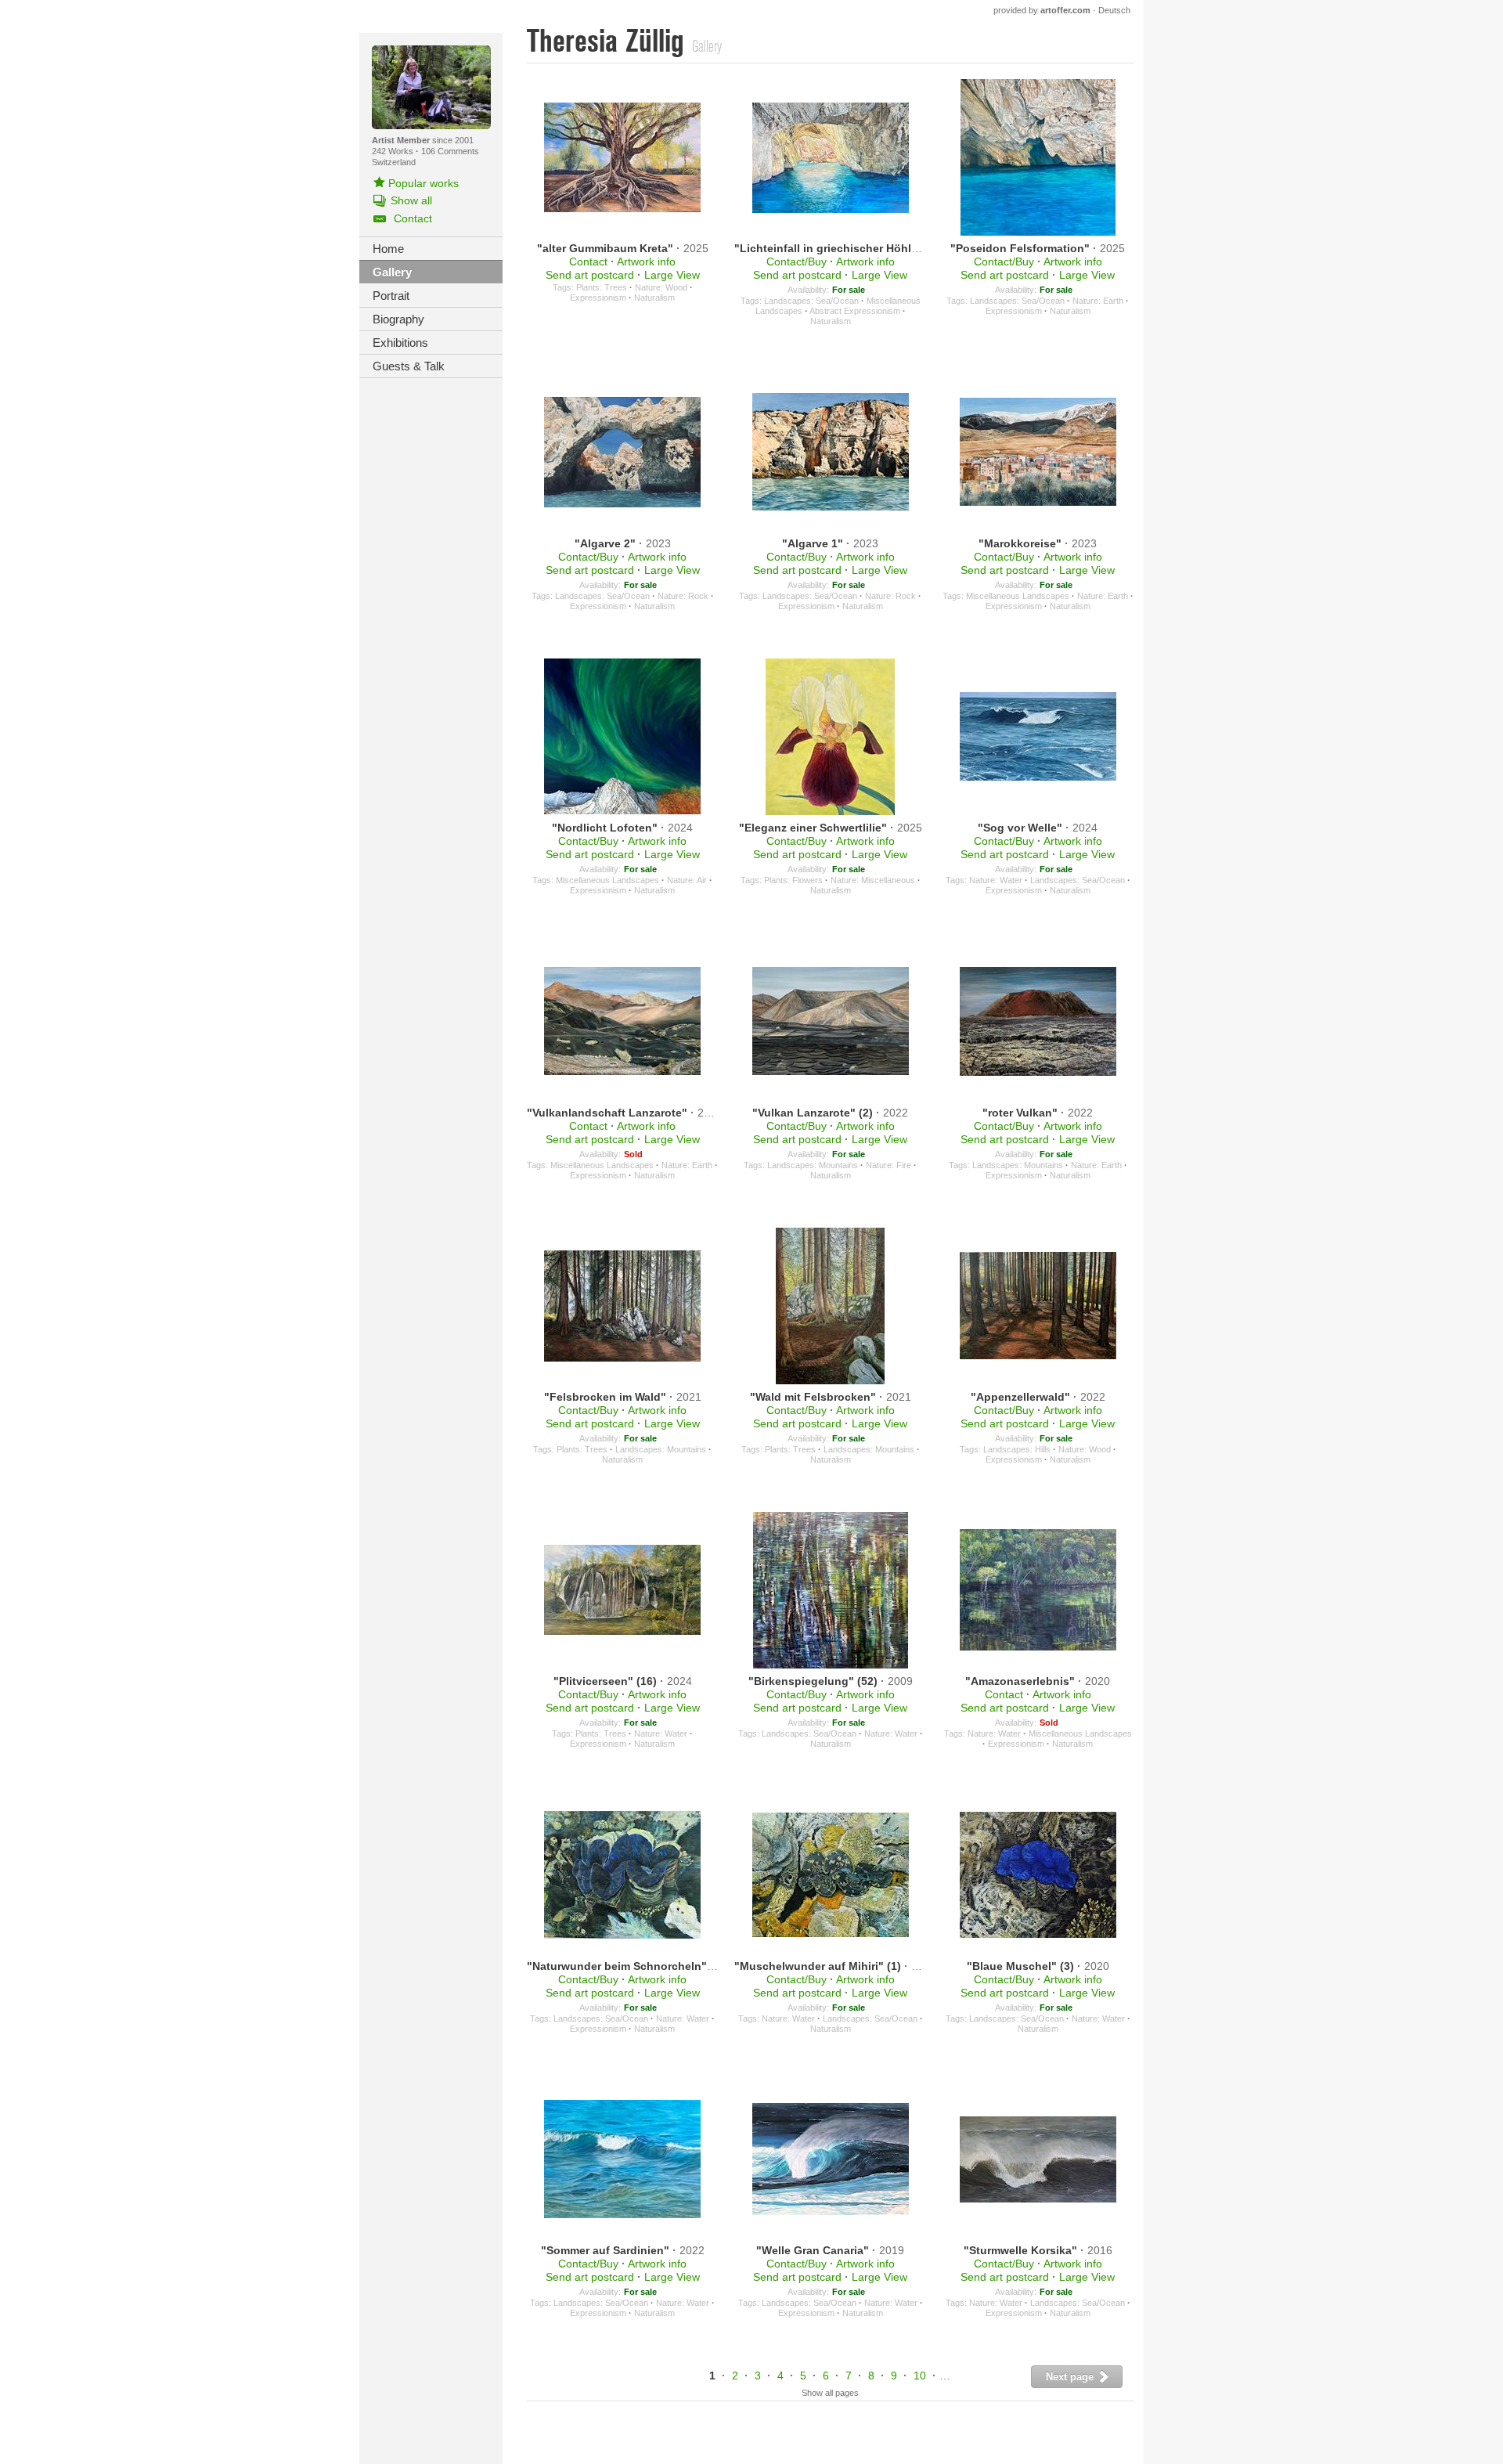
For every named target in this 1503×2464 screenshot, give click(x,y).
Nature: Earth (1098, 301)
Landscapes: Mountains (813, 1165)
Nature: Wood (661, 287)
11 (948, 2376)
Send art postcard (590, 275)
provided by (1042, 10)
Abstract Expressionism (855, 311)
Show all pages (830, 2393)
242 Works (394, 151)
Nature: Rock (683, 596)
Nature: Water (996, 880)
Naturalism (654, 298)
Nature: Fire (888, 1165)
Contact (588, 262)
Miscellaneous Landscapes (1018, 596)
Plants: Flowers (793, 880)
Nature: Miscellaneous (873, 880)
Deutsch (1114, 10)
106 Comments (450, 151)
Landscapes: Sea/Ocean (811, 301)
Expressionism (598, 298)
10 (920, 2376)
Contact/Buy (797, 262)
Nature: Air (687, 880)
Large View (672, 275)
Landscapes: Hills (1017, 1449)
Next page (1071, 2377)
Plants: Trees (602, 287)
